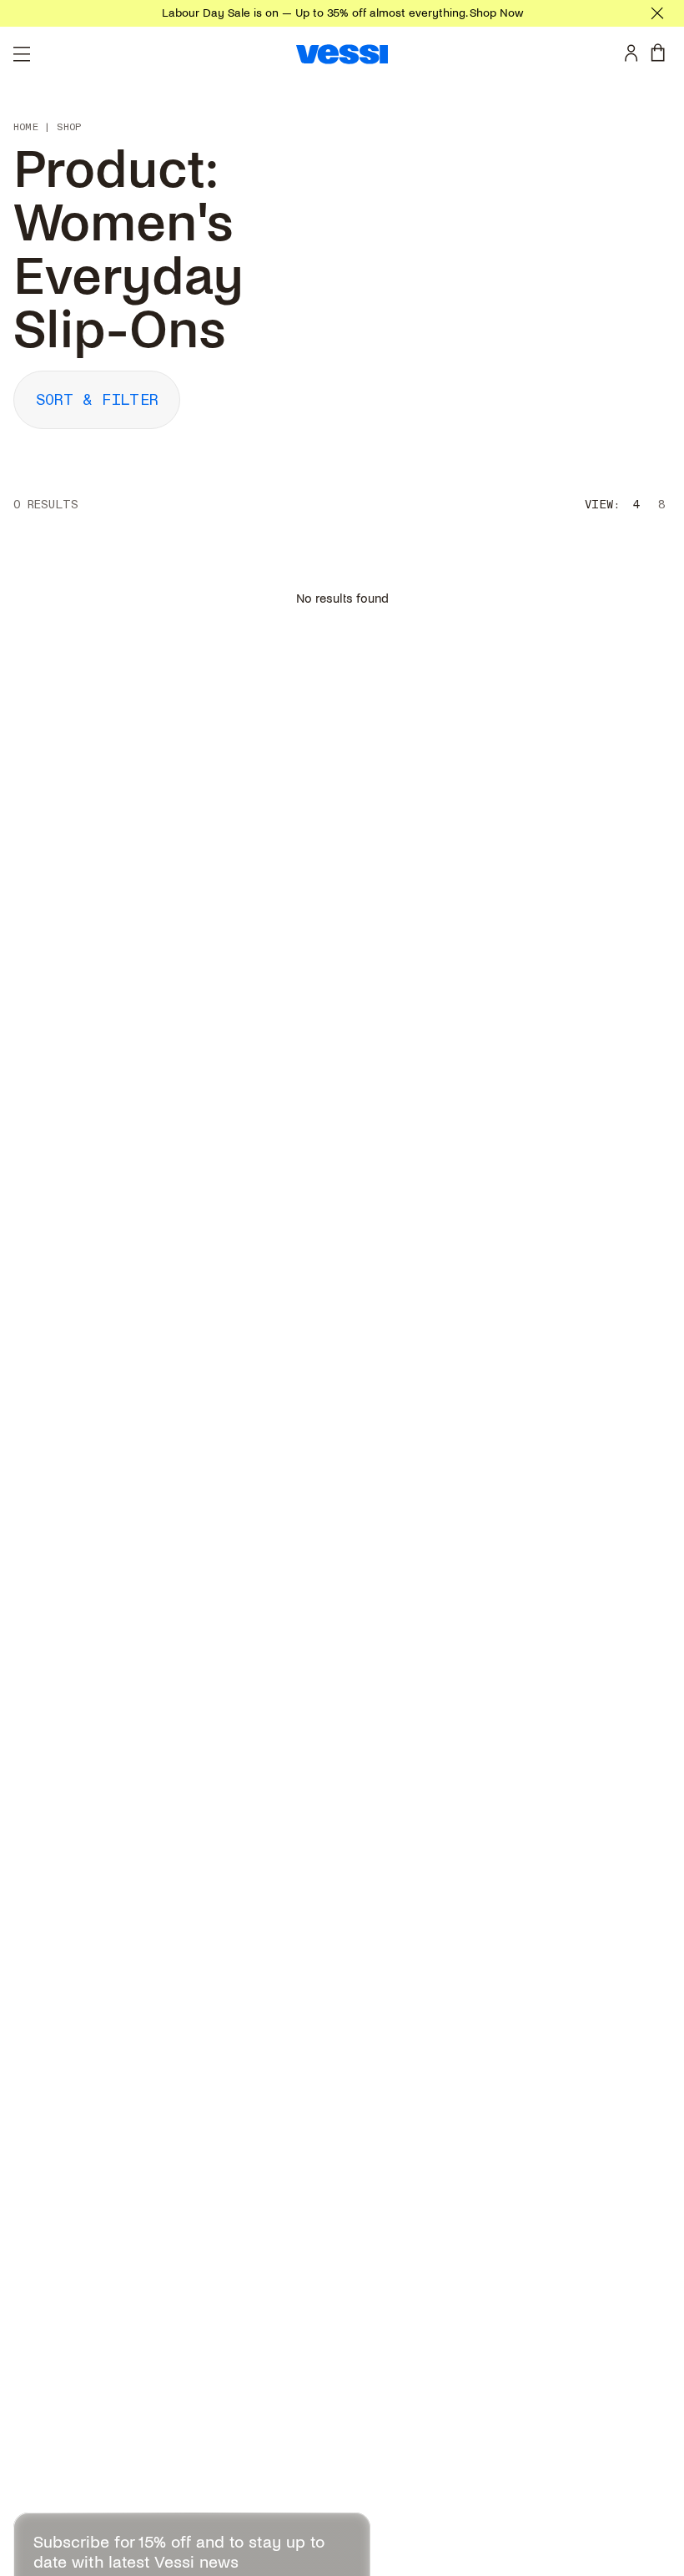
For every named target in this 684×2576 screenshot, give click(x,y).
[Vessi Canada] (342, 54)
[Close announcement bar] (657, 13)
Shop (69, 128)
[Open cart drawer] (661, 53)
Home (26, 128)
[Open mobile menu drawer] (22, 54)
